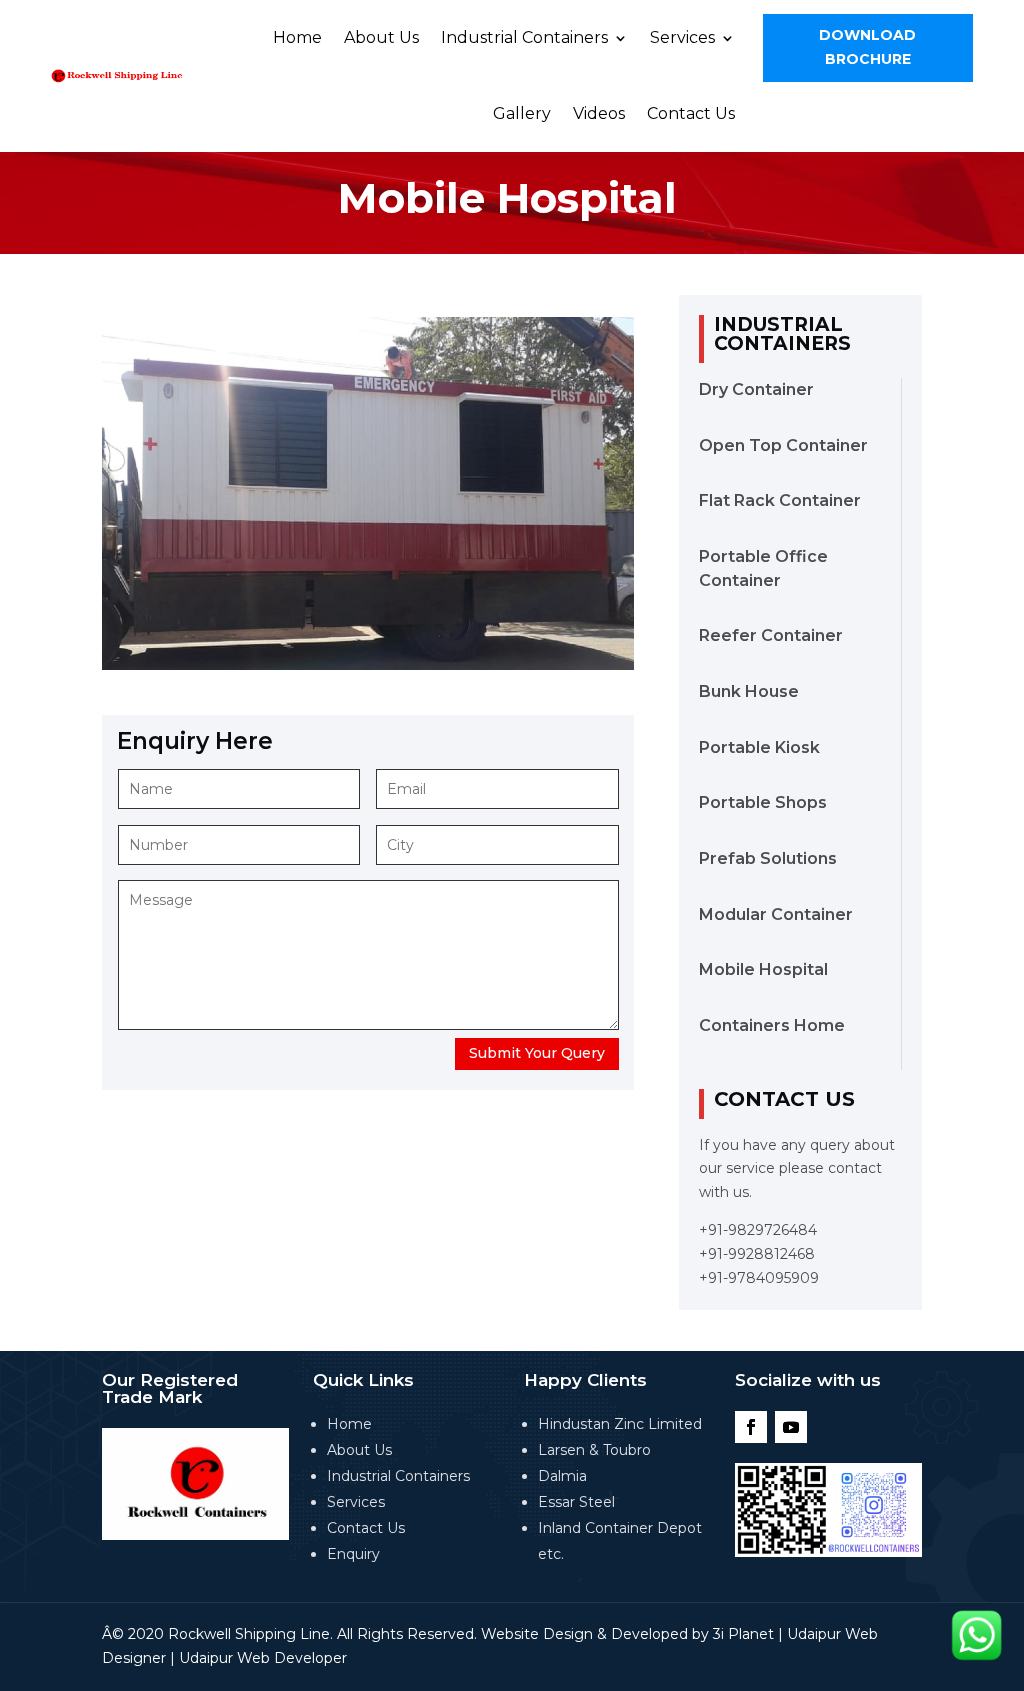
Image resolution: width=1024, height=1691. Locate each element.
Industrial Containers (524, 37)
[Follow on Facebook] (751, 1427)
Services (682, 37)
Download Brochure (867, 47)
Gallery (522, 113)
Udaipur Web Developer (263, 1658)
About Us (381, 37)
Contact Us (691, 113)
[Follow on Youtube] (791, 1427)
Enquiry (353, 1554)
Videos (599, 113)
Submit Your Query (537, 1053)
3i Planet (743, 1634)
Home (297, 37)
